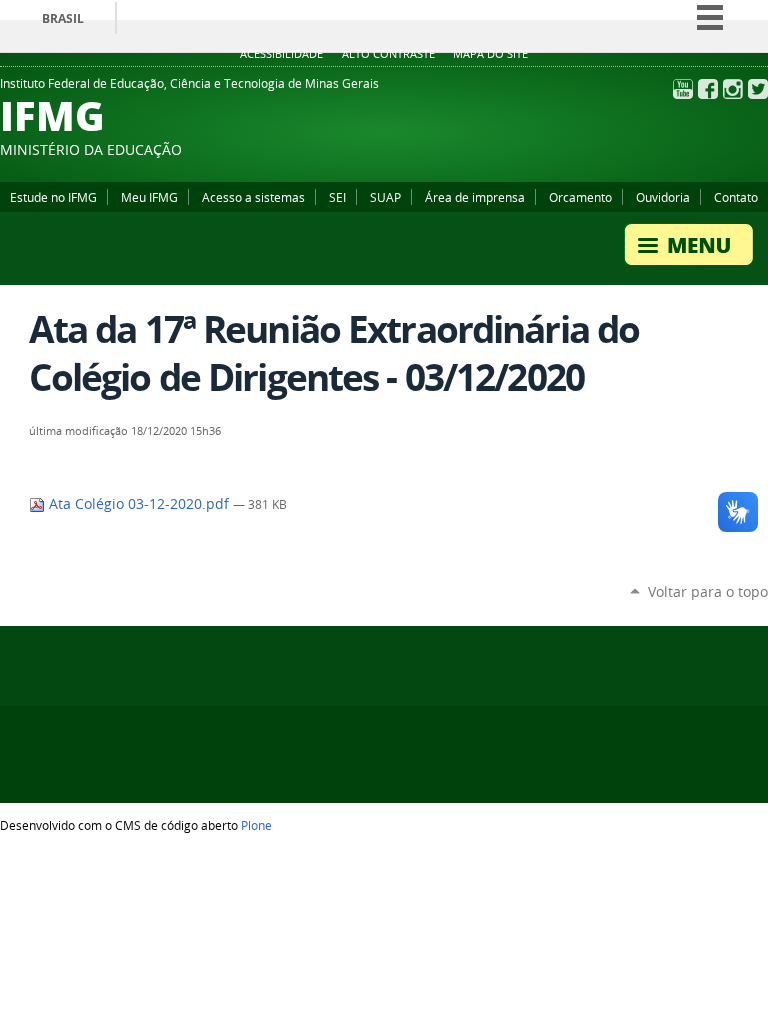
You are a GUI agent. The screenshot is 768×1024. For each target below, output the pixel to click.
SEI (337, 197)
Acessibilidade (281, 54)
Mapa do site (490, 54)
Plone (256, 825)
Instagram (733, 89)
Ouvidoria (663, 197)
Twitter (758, 89)
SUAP (385, 197)
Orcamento (580, 197)
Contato (736, 197)
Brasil (63, 18)
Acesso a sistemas (253, 197)
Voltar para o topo (708, 591)
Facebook (708, 89)
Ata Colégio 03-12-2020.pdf (139, 504)
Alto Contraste (388, 54)
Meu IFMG (149, 197)
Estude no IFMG (53, 197)
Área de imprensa (475, 197)
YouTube (683, 89)
